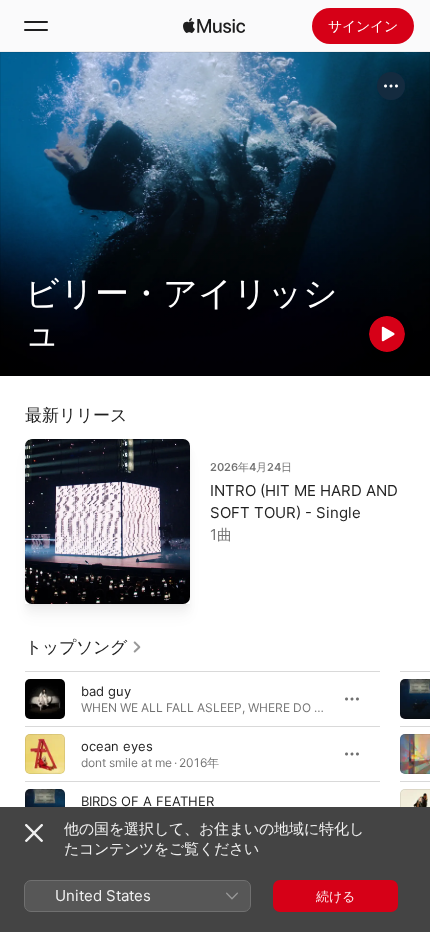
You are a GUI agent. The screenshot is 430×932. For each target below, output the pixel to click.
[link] (84, 647)
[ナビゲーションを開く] (36, 26)
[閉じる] (34, 833)
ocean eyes (117, 746)
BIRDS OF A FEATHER (147, 801)
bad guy (106, 691)
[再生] (387, 334)
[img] (214, 26)
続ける (335, 896)
